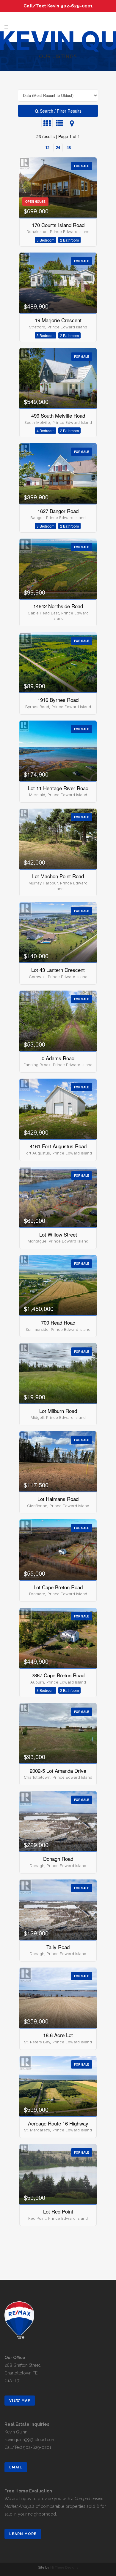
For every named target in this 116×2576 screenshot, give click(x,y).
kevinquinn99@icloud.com (30, 2440)
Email (16, 2467)
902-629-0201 (37, 2447)
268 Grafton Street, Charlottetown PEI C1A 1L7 (23, 2373)
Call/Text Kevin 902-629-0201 (58, 6)
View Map (20, 2401)
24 (58, 147)
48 (69, 147)
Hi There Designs (64, 2567)
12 (47, 147)
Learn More (23, 2534)
